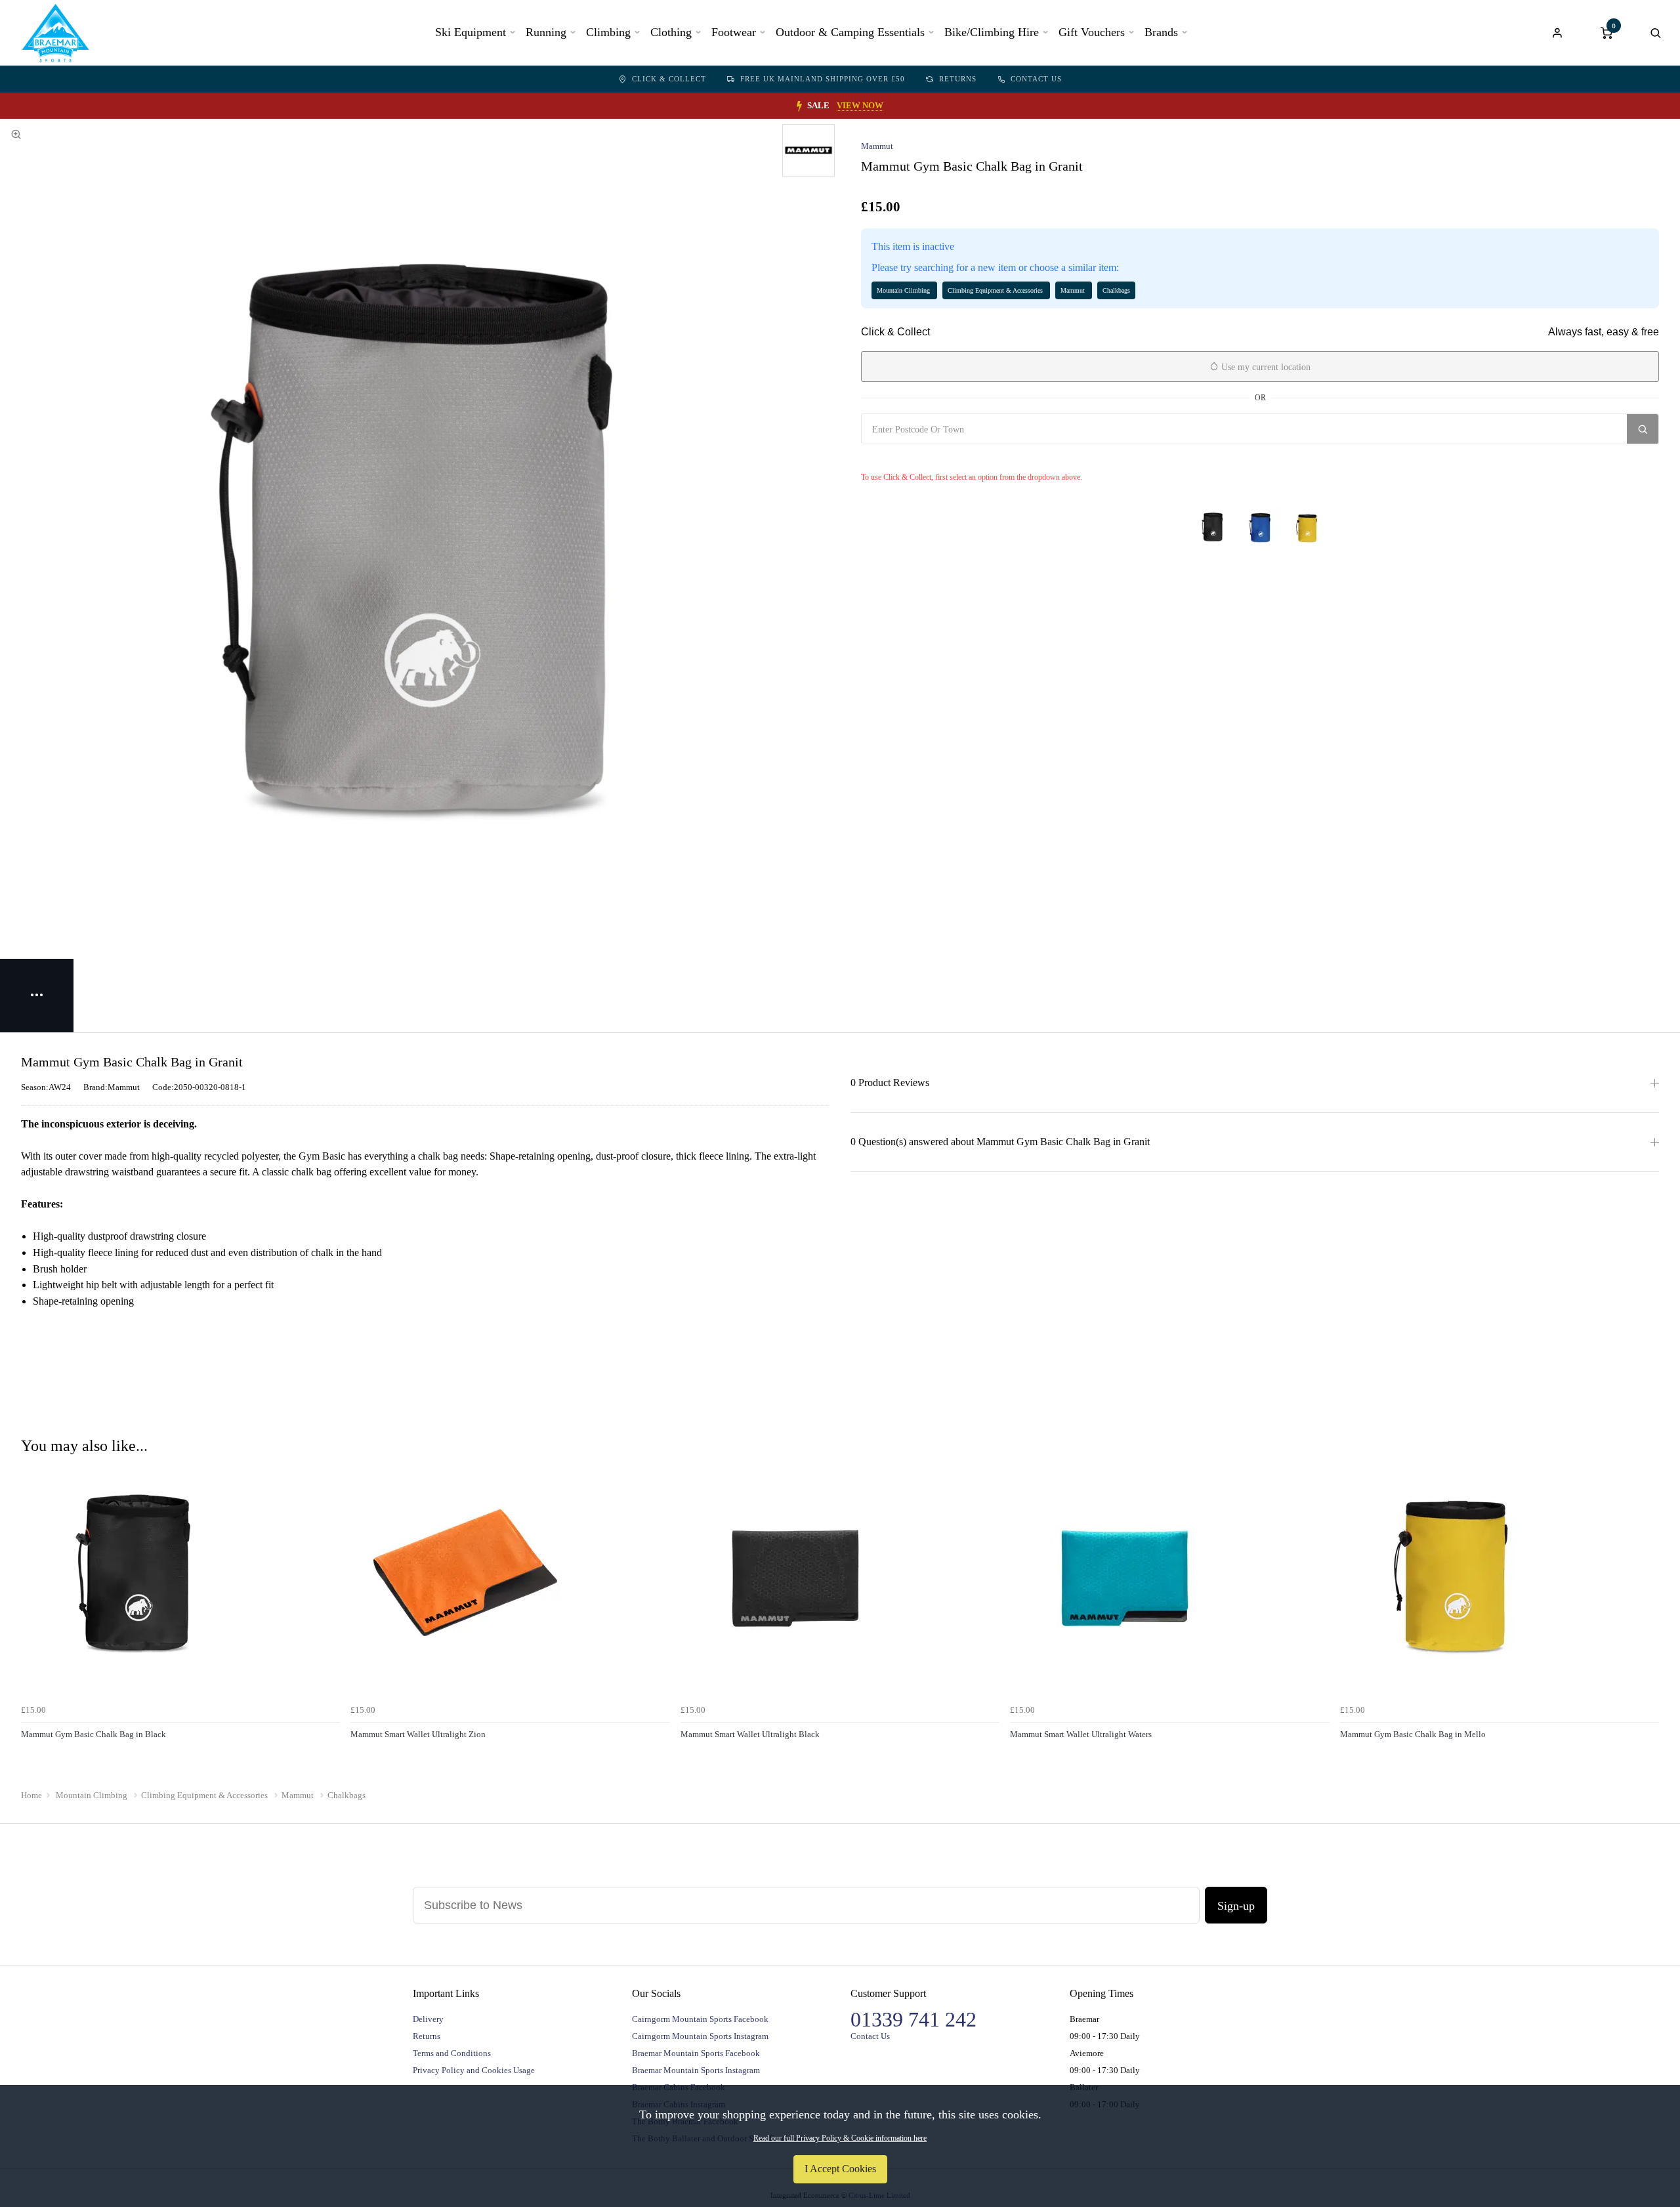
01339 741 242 (913, 2019)
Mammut (877, 146)
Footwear (734, 32)
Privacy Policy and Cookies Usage (474, 2070)
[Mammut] (808, 150)
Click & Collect (669, 79)
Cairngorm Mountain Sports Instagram (700, 2036)
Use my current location (1265, 367)
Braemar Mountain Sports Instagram (696, 2070)
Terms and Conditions (452, 2053)
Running (546, 32)
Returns (958, 79)
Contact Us (1036, 79)
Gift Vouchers (1092, 32)
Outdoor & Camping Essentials (850, 32)
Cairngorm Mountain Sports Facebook (700, 2019)
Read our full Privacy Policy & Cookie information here (840, 2138)
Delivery (428, 2019)
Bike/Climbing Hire (992, 32)
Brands (1161, 32)
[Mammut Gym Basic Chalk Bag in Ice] (1260, 528)
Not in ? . (939, 458)
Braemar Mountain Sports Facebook (696, 2053)
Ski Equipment (471, 32)
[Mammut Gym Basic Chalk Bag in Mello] (1307, 528)
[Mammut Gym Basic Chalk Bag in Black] (1213, 528)
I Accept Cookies (840, 2169)
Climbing (608, 32)
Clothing (671, 32)
